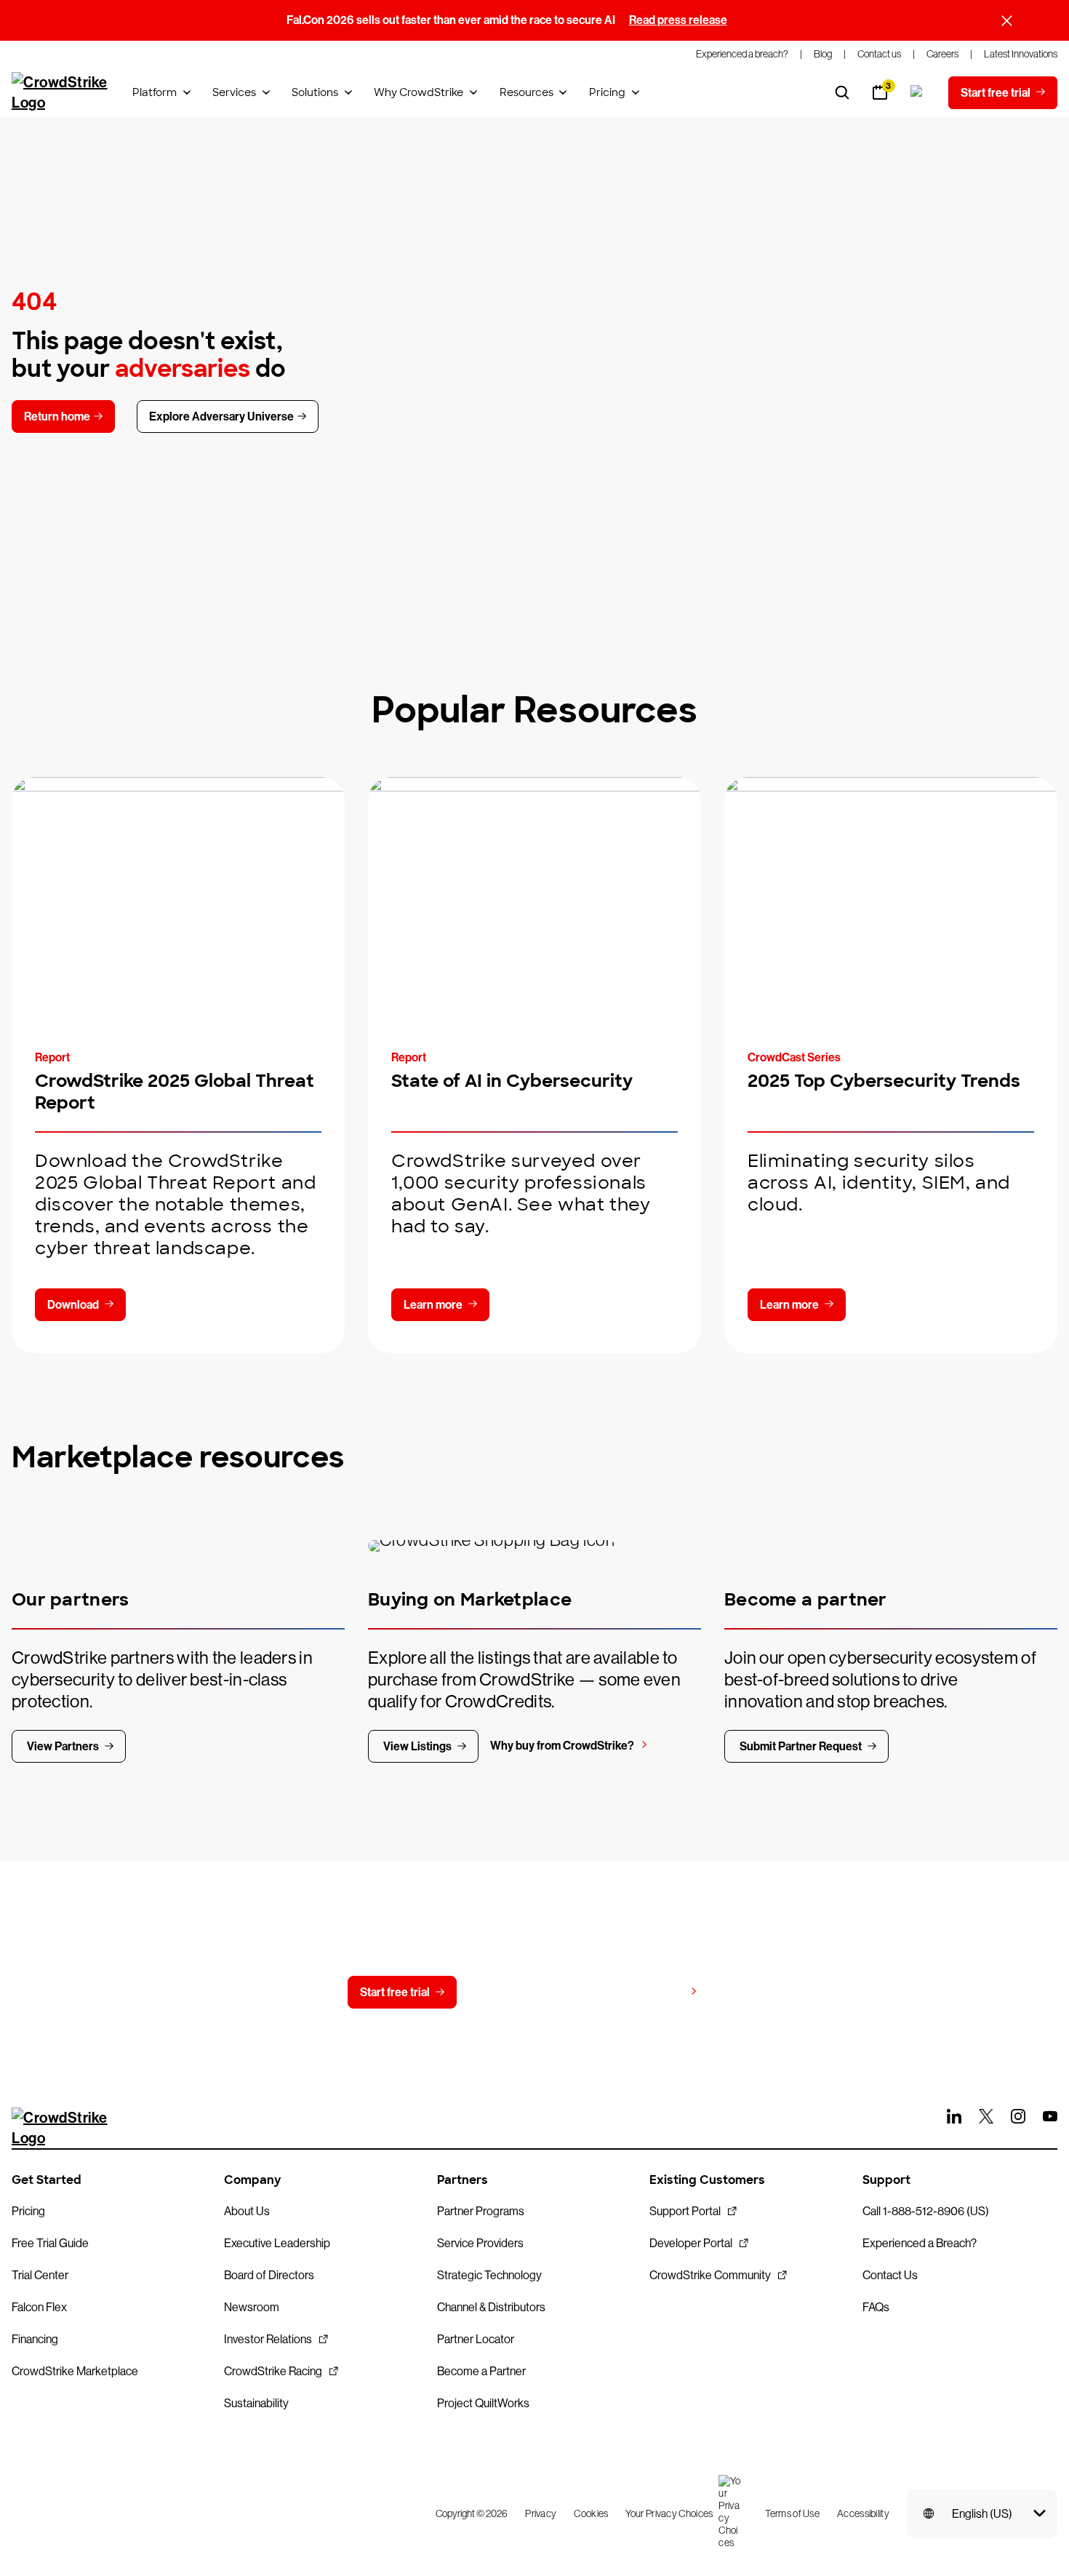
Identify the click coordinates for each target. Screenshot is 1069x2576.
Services (234, 92)
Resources (527, 92)
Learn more (433, 1305)
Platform (155, 92)
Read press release (678, 20)
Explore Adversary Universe (221, 416)
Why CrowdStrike (419, 92)
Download (73, 1305)
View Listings (417, 1746)
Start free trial (395, 1992)
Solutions (315, 92)
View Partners (63, 1746)
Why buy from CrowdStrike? (562, 1746)
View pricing (652, 1991)
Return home (57, 416)
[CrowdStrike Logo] (60, 92)
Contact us (525, 1992)
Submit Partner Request (801, 1746)
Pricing (607, 92)
